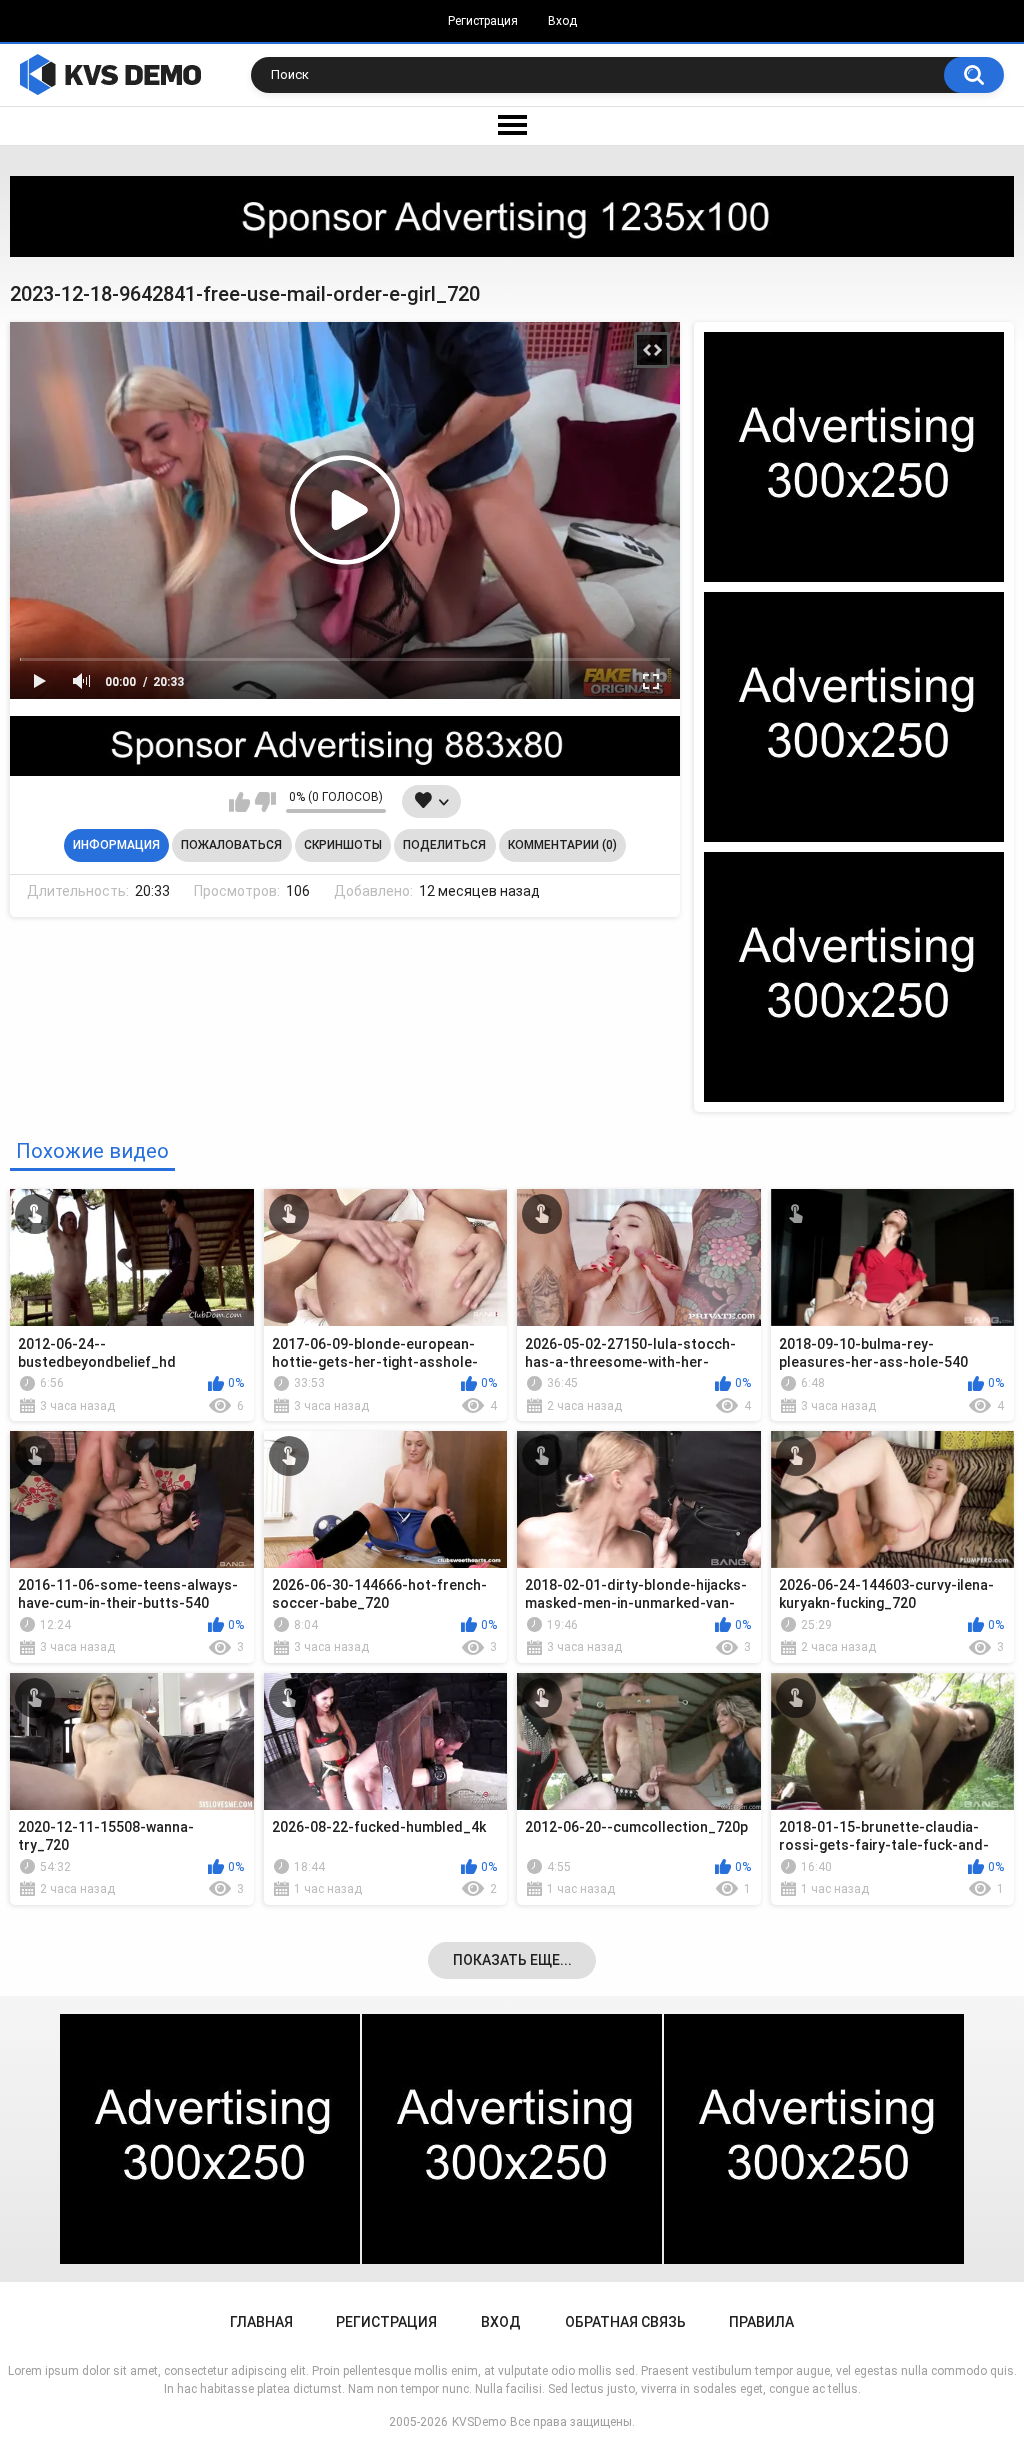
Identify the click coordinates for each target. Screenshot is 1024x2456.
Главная (261, 2322)
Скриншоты (343, 845)
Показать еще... (512, 1960)
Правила (761, 2322)
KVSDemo (479, 2422)
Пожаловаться (231, 845)
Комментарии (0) (562, 845)
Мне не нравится (265, 802)
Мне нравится (239, 802)
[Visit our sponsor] (512, 216)
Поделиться (444, 845)
